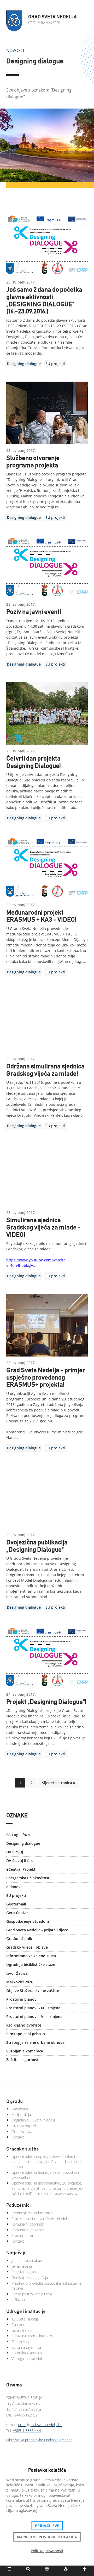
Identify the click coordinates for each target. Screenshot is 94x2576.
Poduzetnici (19, 2205)
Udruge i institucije (26, 2312)
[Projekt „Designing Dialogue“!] (47, 1657)
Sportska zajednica (27, 2353)
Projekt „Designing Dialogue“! (46, 1702)
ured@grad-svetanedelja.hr (40, 2425)
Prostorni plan (23, 2235)
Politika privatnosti (47, 2551)
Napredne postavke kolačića (47, 2537)
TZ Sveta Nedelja (25, 2319)
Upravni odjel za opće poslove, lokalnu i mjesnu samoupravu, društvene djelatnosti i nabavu (47, 2161)
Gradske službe (23, 2149)
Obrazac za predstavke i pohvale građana (39, 2440)
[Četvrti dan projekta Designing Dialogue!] (47, 713)
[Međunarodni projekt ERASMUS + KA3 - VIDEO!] (47, 867)
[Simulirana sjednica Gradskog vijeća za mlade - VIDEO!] (47, 1175)
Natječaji (16, 2253)
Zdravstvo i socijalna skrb (32, 2336)
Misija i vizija (21, 2115)
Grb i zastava (22, 2132)
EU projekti (55, 364)
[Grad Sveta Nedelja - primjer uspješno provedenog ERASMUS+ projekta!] (47, 1325)
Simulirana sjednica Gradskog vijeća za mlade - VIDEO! (43, 1227)
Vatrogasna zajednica (28, 2359)
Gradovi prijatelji (24, 2126)
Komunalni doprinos (28, 2224)
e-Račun (18, 2299)
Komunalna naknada (28, 2230)
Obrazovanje (22, 2342)
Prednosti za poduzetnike (32, 2213)
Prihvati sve (47, 2526)
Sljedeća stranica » (59, 1783)
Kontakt (18, 2137)
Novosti (15, 50)
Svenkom (19, 2325)
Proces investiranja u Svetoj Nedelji (40, 2219)
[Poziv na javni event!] (47, 567)
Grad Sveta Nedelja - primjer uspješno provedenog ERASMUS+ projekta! (46, 1378)
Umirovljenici (22, 2330)
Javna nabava (22, 2266)
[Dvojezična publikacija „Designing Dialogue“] (47, 1497)
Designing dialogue (24, 364)
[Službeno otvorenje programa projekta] (47, 413)
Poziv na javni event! (34, 612)
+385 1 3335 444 (27, 2430)
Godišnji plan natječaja (30, 2277)
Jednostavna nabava (27, 2260)
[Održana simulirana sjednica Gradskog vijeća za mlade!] (47, 1021)
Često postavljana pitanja (32, 2294)
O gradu (14, 2102)
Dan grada (20, 2109)
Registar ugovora (25, 2272)
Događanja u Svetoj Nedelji (33, 2120)
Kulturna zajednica (26, 2347)
